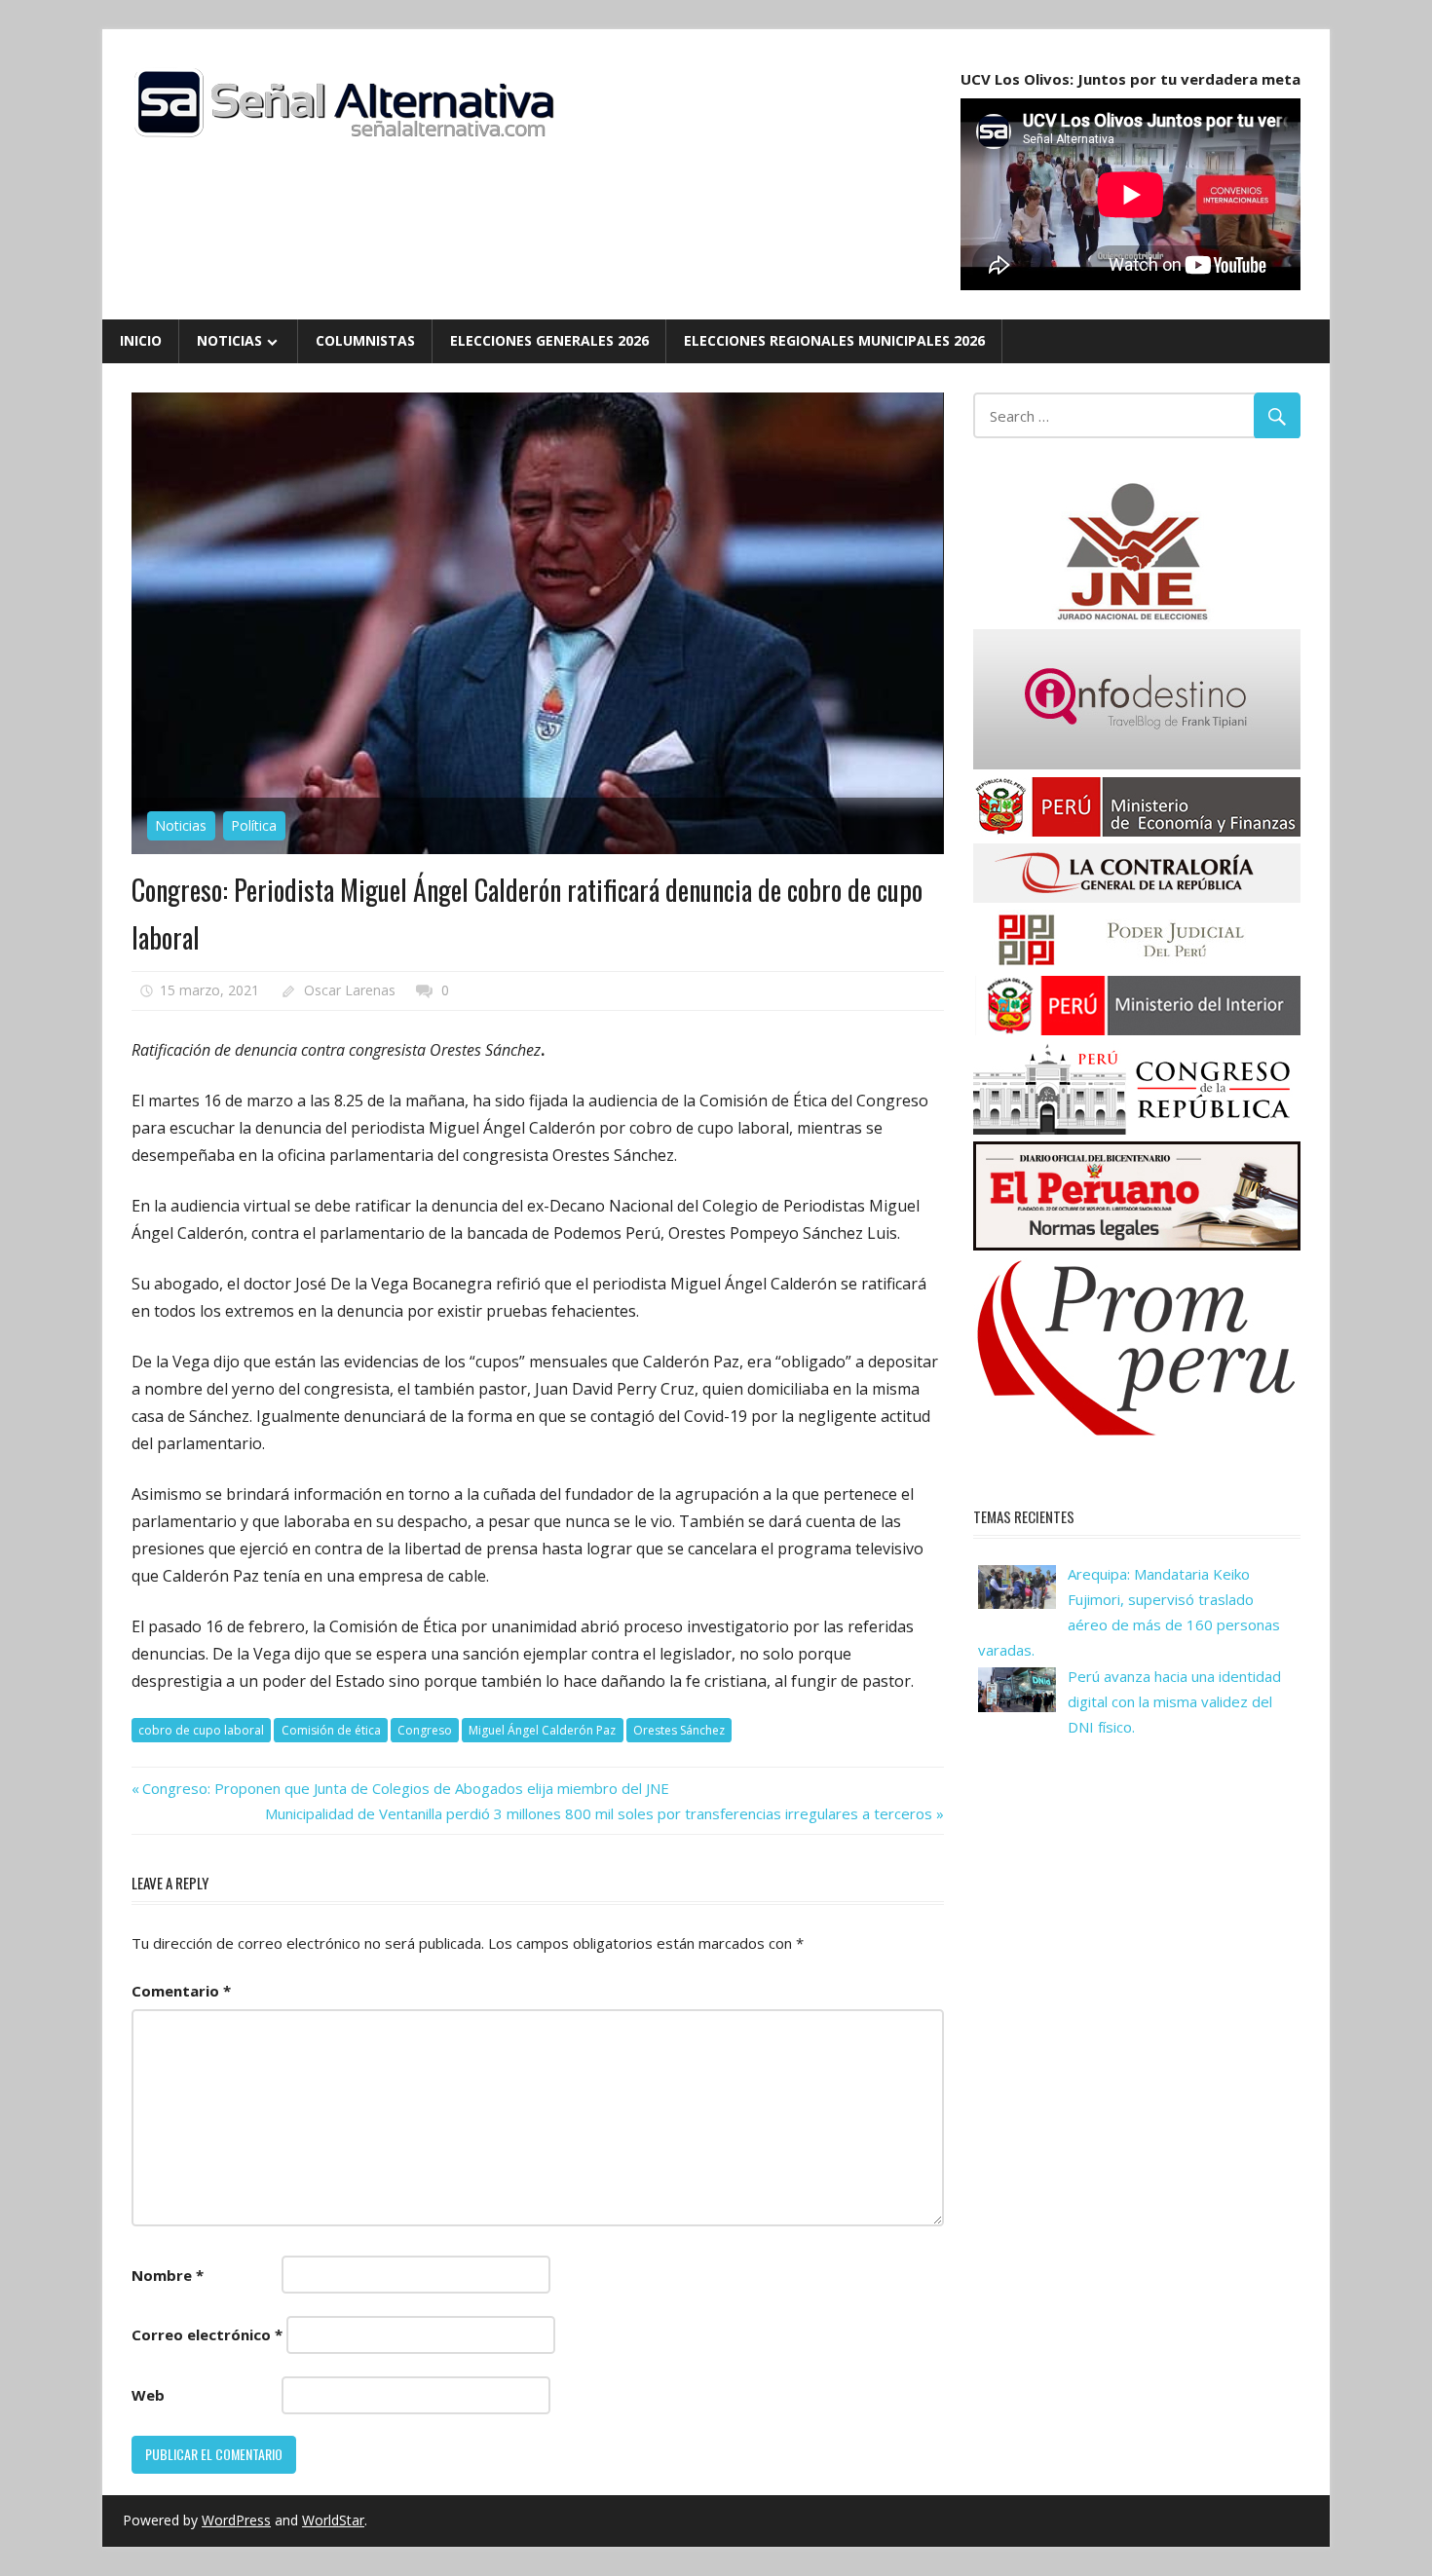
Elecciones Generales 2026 (549, 340)
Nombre (168, 2275)
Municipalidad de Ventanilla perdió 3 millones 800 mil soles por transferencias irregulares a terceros (599, 1813)
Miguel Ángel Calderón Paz (542, 1730)
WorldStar (333, 2520)
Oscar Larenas (350, 990)
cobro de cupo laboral (201, 1730)
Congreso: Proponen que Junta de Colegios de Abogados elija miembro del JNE (405, 1788)
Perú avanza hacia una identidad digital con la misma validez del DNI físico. (1174, 1702)
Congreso (425, 1730)
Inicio (141, 340)
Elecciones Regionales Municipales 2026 (834, 340)
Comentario (181, 1991)
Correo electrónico (207, 2334)
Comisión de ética (331, 1730)
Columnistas (365, 340)
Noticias (229, 340)
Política (254, 825)
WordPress (236, 2520)
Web (148, 2395)
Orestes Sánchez (679, 1730)
